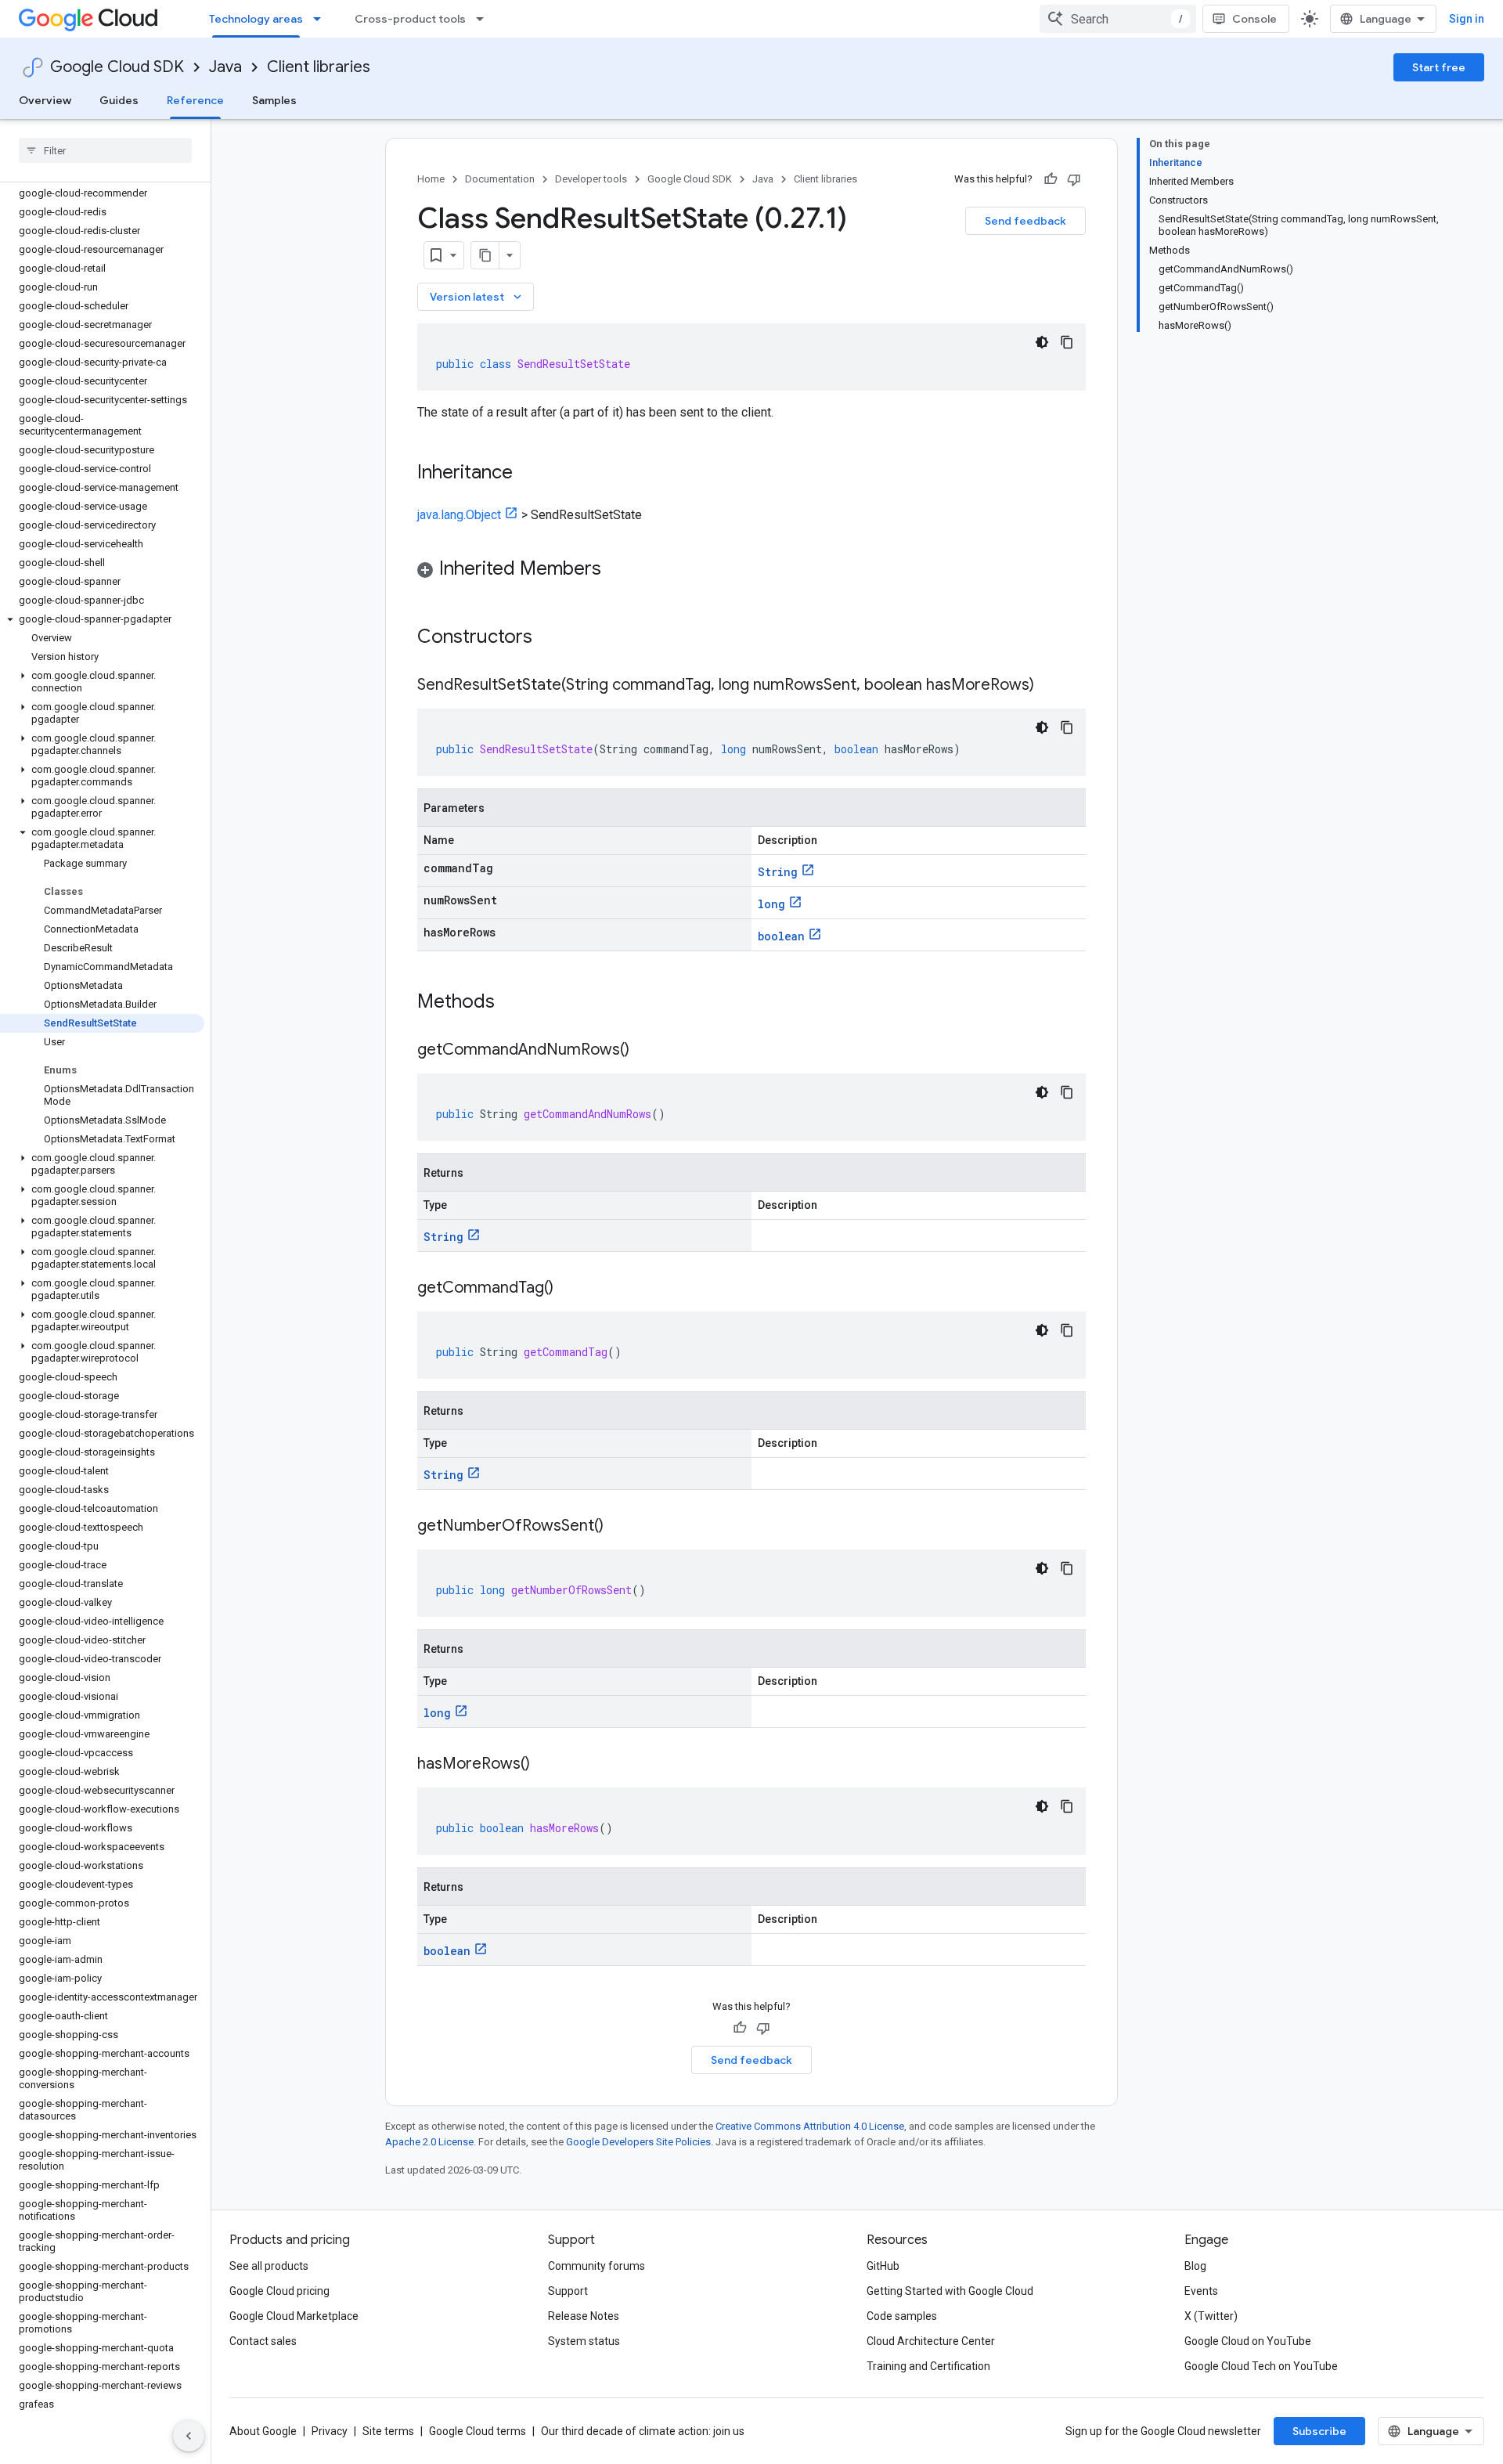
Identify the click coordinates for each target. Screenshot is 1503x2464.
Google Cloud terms (478, 2431)
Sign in (1467, 19)
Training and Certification (928, 2366)
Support (568, 2291)
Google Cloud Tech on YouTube (1261, 2366)
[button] (102, 619)
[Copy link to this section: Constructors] (553, 638)
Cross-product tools (410, 19)
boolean (781, 936)
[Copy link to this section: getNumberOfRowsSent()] (619, 1527)
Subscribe (1319, 2431)
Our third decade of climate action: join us (643, 2431)
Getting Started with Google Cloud (950, 2291)
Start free (1439, 67)
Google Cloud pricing (279, 2291)
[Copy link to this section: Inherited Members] (617, 570)
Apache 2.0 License (429, 2142)
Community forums (597, 2266)
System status (584, 2341)
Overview (45, 100)
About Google (263, 2431)
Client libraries (319, 67)
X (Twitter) (1211, 2316)
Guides (119, 100)
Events (1201, 2291)
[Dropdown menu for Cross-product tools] (485, 19)
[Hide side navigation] (189, 2436)
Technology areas (256, 19)
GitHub (883, 2266)
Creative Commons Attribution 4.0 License (810, 2126)
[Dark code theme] (1042, 342)
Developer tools (591, 179)
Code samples (902, 2316)
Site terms (388, 2431)
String (778, 872)
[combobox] (1118, 19)
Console (1254, 19)
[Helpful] (1051, 179)
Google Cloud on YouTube (1248, 2341)
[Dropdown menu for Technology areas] (322, 19)
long (771, 904)
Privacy (330, 2431)
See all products (269, 2266)
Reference (195, 100)
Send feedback (1025, 221)
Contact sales (263, 2341)
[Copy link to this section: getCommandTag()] (569, 1289)
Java (225, 67)
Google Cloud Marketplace (294, 2316)
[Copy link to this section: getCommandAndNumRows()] (645, 1051)
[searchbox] (105, 150)
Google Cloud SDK (117, 67)
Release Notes (584, 2316)
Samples (274, 100)
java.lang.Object (459, 515)
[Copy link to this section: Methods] (515, 1003)
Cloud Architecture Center (931, 2341)
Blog (1195, 2266)
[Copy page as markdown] (485, 255)
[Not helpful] (1074, 179)
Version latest (477, 297)
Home (431, 179)
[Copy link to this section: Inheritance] (528, 474)
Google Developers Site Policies (638, 2142)
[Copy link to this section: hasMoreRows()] (546, 1765)
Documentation (500, 179)
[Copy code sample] (1067, 342)
